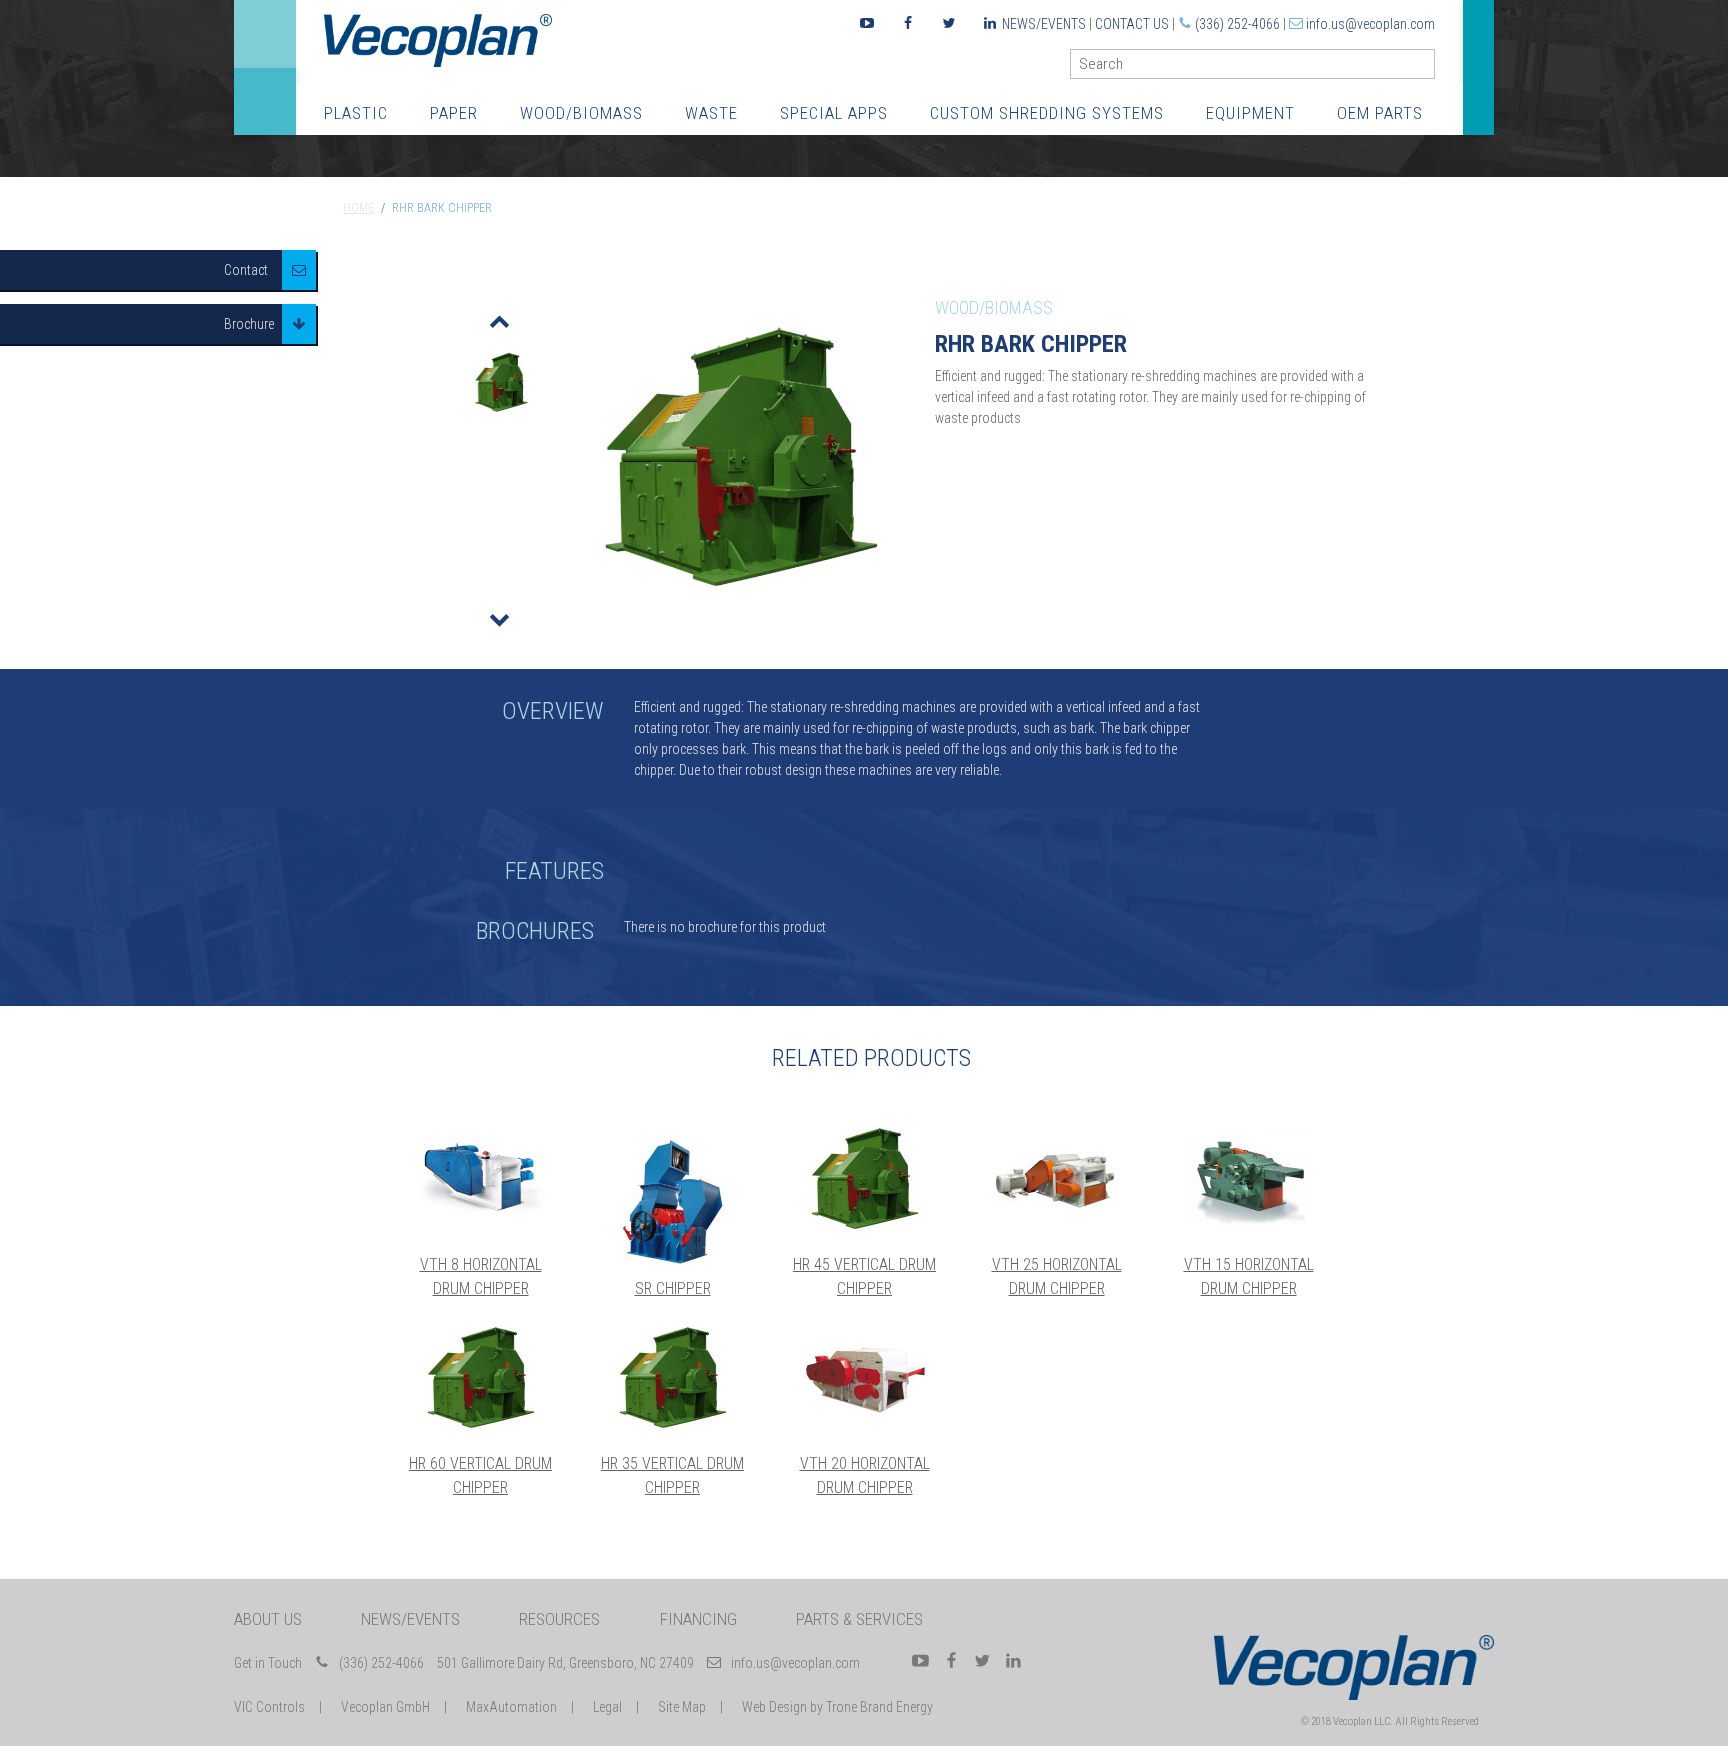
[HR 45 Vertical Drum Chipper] (865, 1179)
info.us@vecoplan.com (1370, 24)
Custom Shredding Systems (1047, 113)
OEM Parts (1380, 113)
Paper (454, 113)
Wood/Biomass (581, 113)
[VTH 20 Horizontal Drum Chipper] (865, 1378)
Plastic (356, 113)
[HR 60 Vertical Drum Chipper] (481, 1378)
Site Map (682, 1707)
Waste (711, 113)
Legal (607, 1707)
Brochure (249, 324)
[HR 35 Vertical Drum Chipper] (673, 1378)
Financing (698, 1619)
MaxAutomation (511, 1707)
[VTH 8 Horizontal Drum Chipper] (481, 1179)
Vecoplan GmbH (385, 1707)
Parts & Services (859, 1619)
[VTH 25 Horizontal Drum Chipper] (1057, 1179)
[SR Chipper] (673, 1203)
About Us (268, 1619)
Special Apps (834, 113)
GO (1427, 68)
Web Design (774, 1707)
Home (358, 208)
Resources (559, 1619)
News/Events (1044, 24)
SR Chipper (673, 1288)
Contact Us (1132, 24)
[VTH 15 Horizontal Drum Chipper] (1249, 1179)
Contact (246, 270)
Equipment (1250, 113)
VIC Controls (269, 1707)
